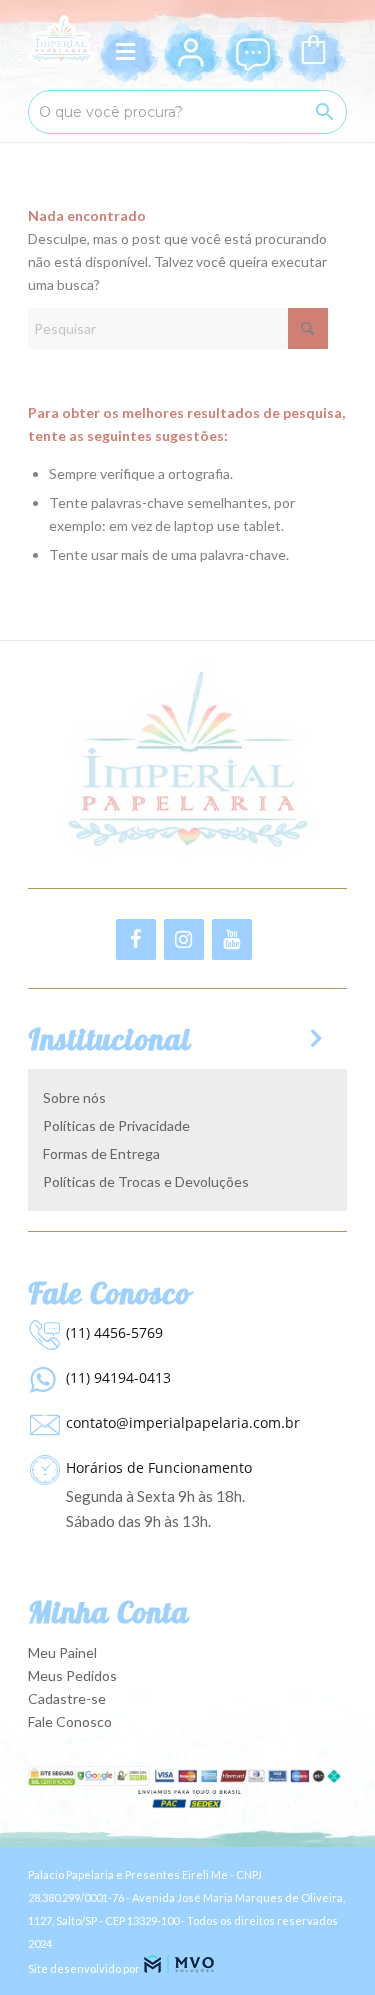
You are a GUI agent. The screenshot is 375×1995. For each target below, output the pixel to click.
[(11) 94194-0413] (42, 1375)
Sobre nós (74, 1097)
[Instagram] (184, 939)
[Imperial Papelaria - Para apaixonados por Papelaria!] (61, 40)
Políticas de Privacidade (116, 1125)
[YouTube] (232, 939)
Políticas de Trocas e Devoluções (146, 1181)
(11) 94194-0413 (118, 1377)
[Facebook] (136, 939)
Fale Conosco (70, 1721)
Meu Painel (62, 1652)
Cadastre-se (67, 1698)
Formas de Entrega (101, 1153)
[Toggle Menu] (128, 52)
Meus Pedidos (72, 1675)
